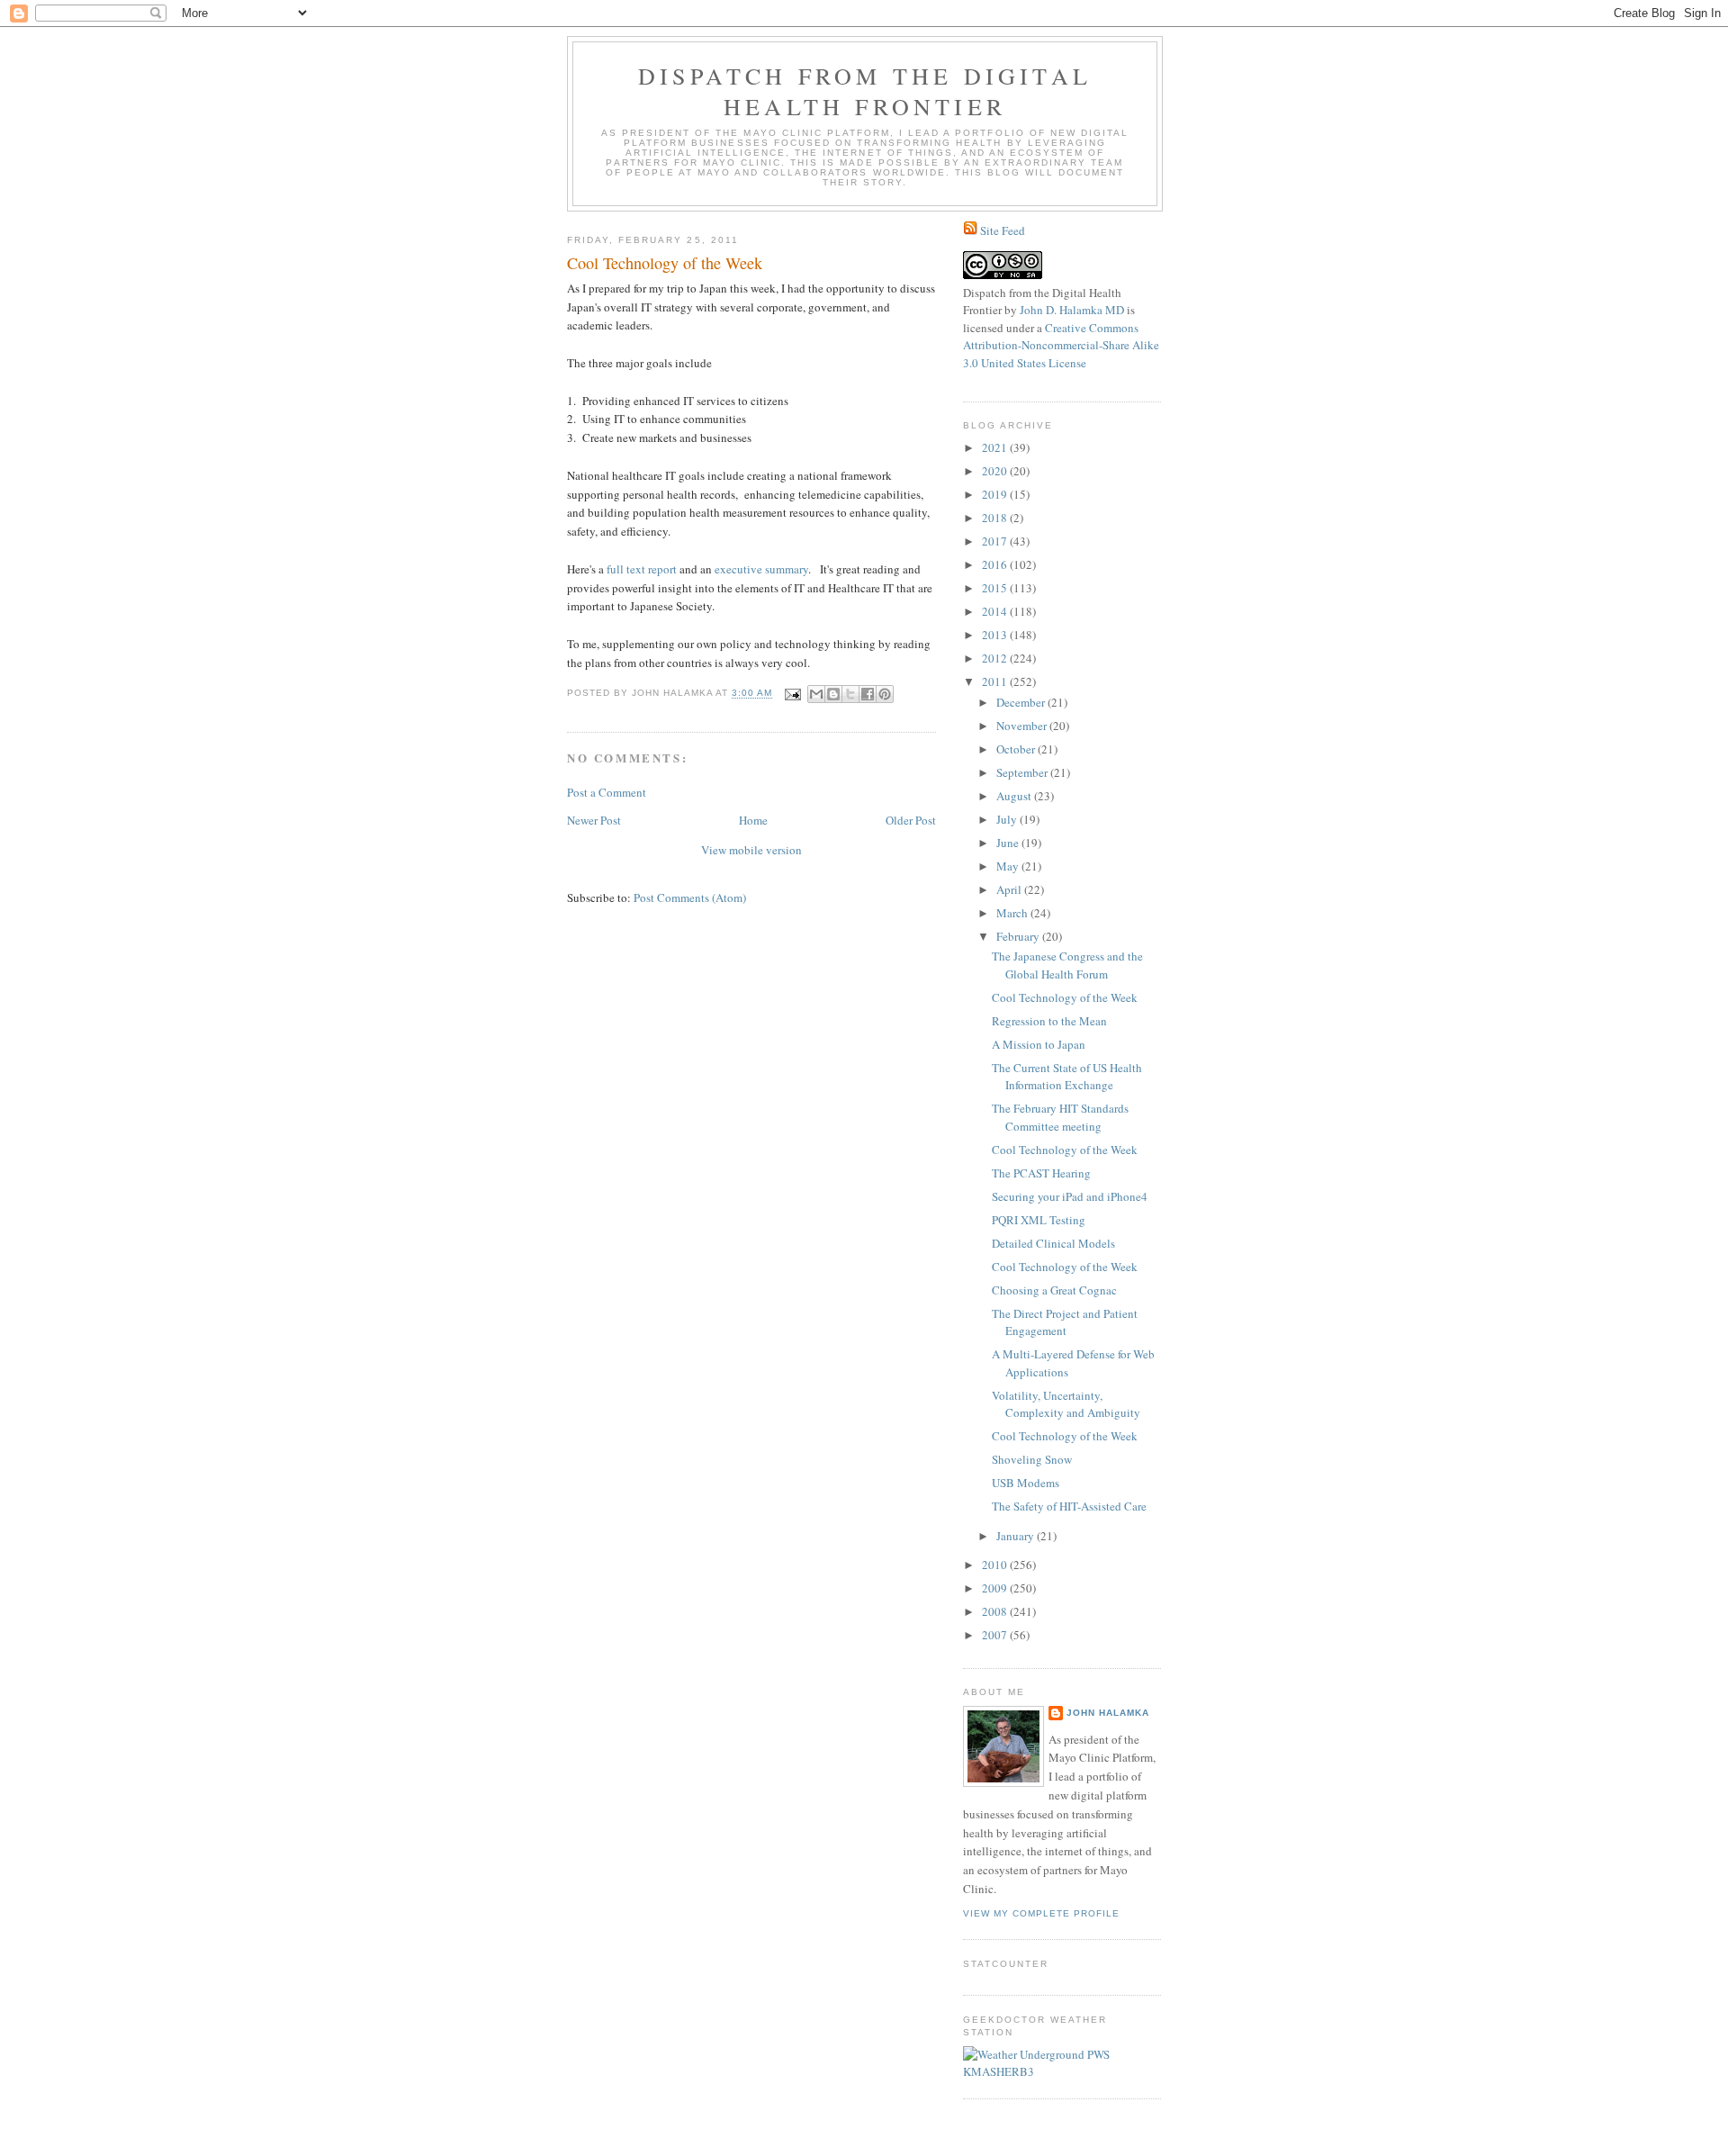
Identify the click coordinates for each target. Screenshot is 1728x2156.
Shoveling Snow (1032, 1459)
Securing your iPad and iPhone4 (1070, 1196)
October (1017, 749)
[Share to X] (850, 694)
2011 (996, 681)
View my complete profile (1041, 1913)
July (1008, 819)
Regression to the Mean (1049, 1021)
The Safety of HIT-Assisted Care (1069, 1506)
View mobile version (751, 850)
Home (753, 820)
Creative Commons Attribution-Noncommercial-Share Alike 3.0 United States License (1061, 345)
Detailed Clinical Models (1053, 1243)
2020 (996, 471)
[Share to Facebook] (868, 694)
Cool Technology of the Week (1065, 997)
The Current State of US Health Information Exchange (1067, 1077)
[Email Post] (792, 694)
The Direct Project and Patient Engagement (1065, 1322)
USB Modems (1026, 1483)
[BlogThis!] (833, 694)
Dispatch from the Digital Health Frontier (865, 91)
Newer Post (594, 820)
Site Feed (1003, 230)
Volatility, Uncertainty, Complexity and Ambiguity (1066, 1404)
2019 (996, 494)
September (1023, 772)
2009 (996, 1588)
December (1022, 702)
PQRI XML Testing (1039, 1220)
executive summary (761, 569)
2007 (996, 1635)
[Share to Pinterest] (885, 694)
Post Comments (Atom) (690, 898)
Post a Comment (607, 792)
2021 (996, 447)
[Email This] (816, 694)
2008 (996, 1611)
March (1013, 913)
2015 (996, 588)
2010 (996, 1565)
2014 (996, 611)
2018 (996, 518)
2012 (996, 658)
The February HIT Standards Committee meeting (1060, 1117)
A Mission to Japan (1039, 1044)
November (1023, 726)
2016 (996, 564)
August (1015, 796)
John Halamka (1108, 1713)
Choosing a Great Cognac (1054, 1290)
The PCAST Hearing (1041, 1173)
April (1010, 889)
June (1009, 843)
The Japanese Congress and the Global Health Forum (1067, 965)
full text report (642, 569)
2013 (996, 635)
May (1009, 866)
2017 (996, 541)
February (1019, 936)
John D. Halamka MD (1072, 310)
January (1017, 1536)
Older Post (911, 820)
